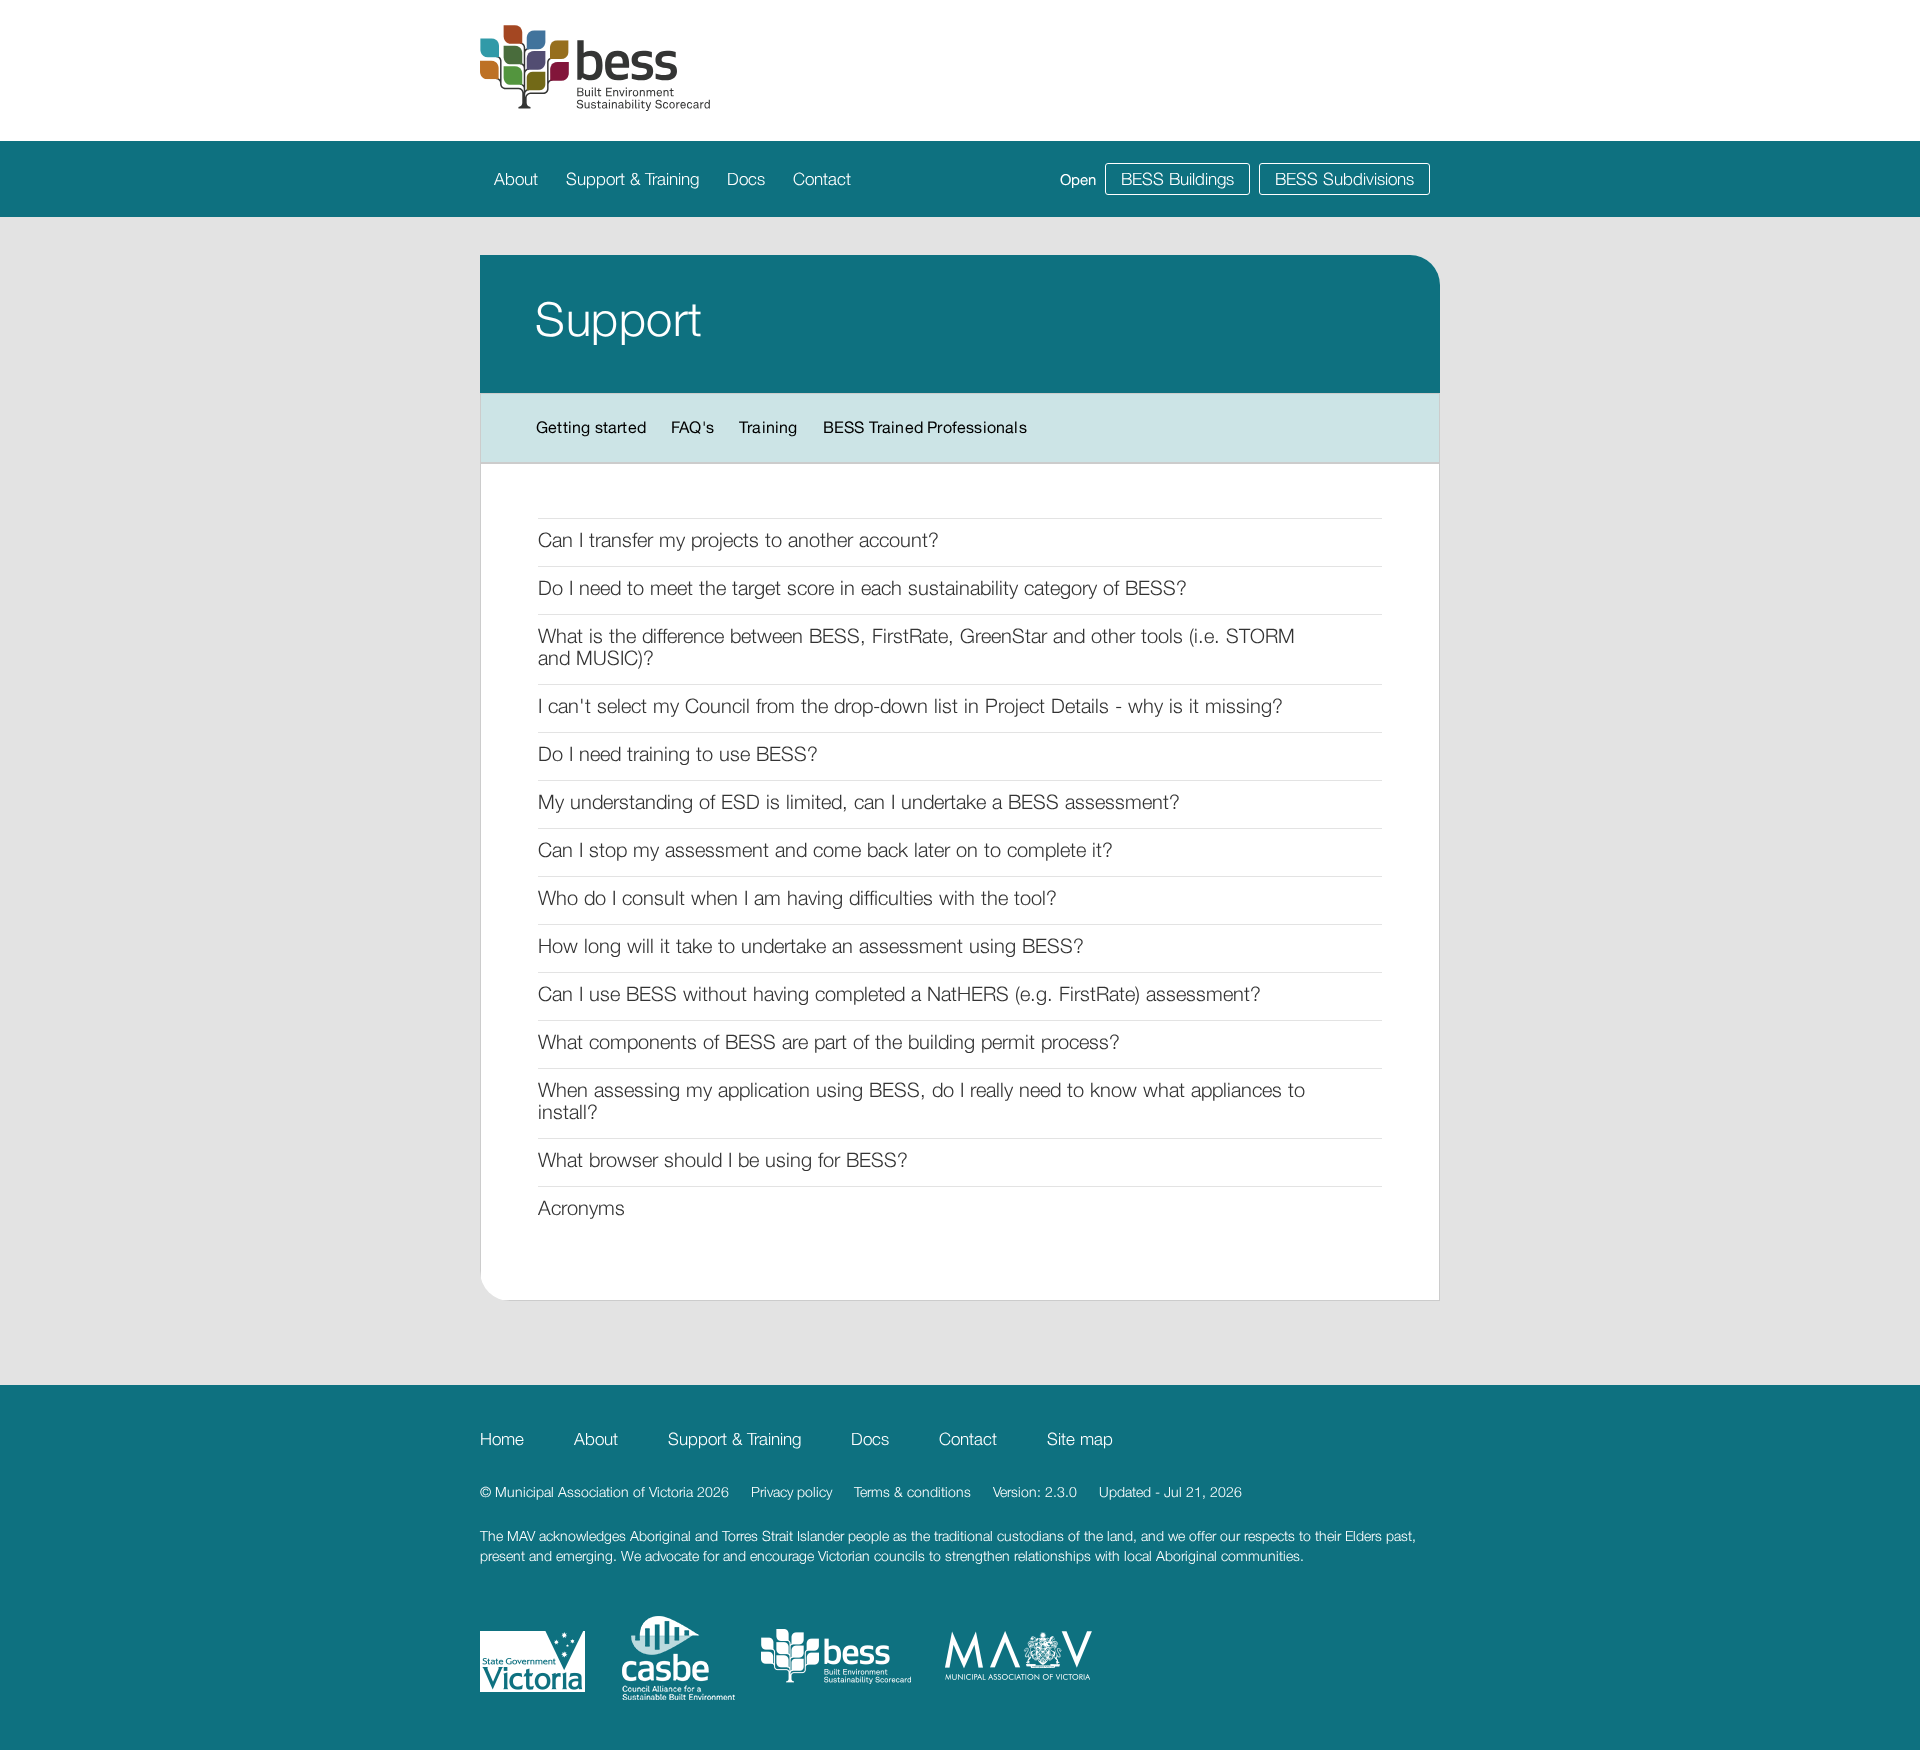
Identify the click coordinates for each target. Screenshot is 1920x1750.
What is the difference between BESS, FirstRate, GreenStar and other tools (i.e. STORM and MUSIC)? (916, 646)
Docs (746, 179)
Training (768, 427)
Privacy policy (791, 1491)
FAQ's (692, 427)
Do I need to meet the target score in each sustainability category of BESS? (862, 587)
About (516, 179)
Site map (1080, 1439)
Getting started (591, 427)
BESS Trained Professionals (925, 427)
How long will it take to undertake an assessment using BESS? (811, 945)
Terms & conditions (912, 1491)
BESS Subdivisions (1344, 179)
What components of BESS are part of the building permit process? (829, 1041)
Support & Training (632, 179)
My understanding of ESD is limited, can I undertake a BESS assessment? (859, 801)
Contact (822, 179)
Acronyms (581, 1207)
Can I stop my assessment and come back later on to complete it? (825, 849)
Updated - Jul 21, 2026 (1170, 1491)
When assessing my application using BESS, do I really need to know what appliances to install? (921, 1100)
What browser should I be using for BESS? (723, 1159)
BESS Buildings (1177, 179)
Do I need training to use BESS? (678, 753)
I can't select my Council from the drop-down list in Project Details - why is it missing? (910, 705)
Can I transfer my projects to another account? (738, 539)
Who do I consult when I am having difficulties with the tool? (797, 897)
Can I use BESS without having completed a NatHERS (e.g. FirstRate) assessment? (899, 993)
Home (502, 1439)
